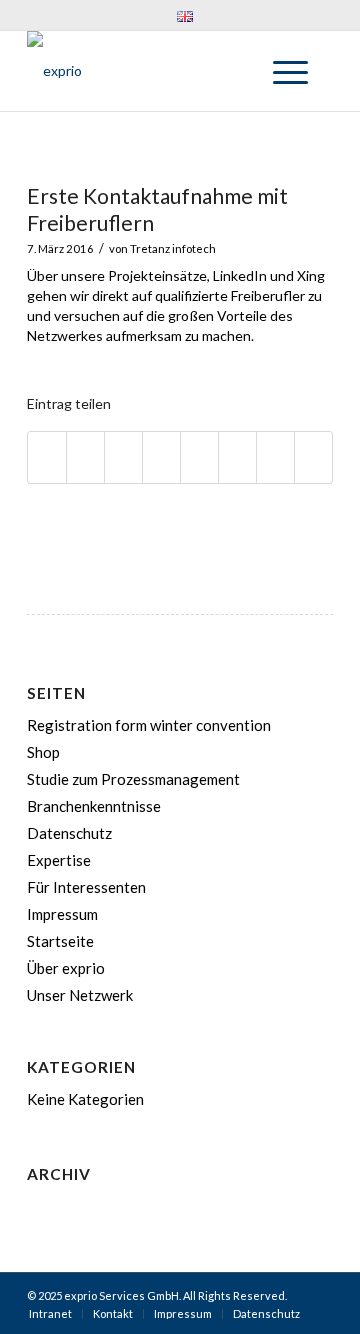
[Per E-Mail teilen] (313, 457)
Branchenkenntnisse (94, 806)
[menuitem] (185, 16)
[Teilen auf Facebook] (47, 457)
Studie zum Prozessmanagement (133, 779)
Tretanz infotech (173, 248)
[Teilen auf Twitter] (85, 457)
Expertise (59, 860)
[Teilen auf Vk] (237, 457)
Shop (43, 752)
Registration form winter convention (149, 725)
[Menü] (280, 71)
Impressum (62, 914)
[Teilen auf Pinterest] (123, 457)
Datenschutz (69, 833)
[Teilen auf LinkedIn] (161, 457)
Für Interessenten (86, 887)
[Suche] (233, 71)
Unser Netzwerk (80, 995)
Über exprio (66, 968)
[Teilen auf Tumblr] (199, 457)
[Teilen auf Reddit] (275, 457)
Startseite (60, 941)
